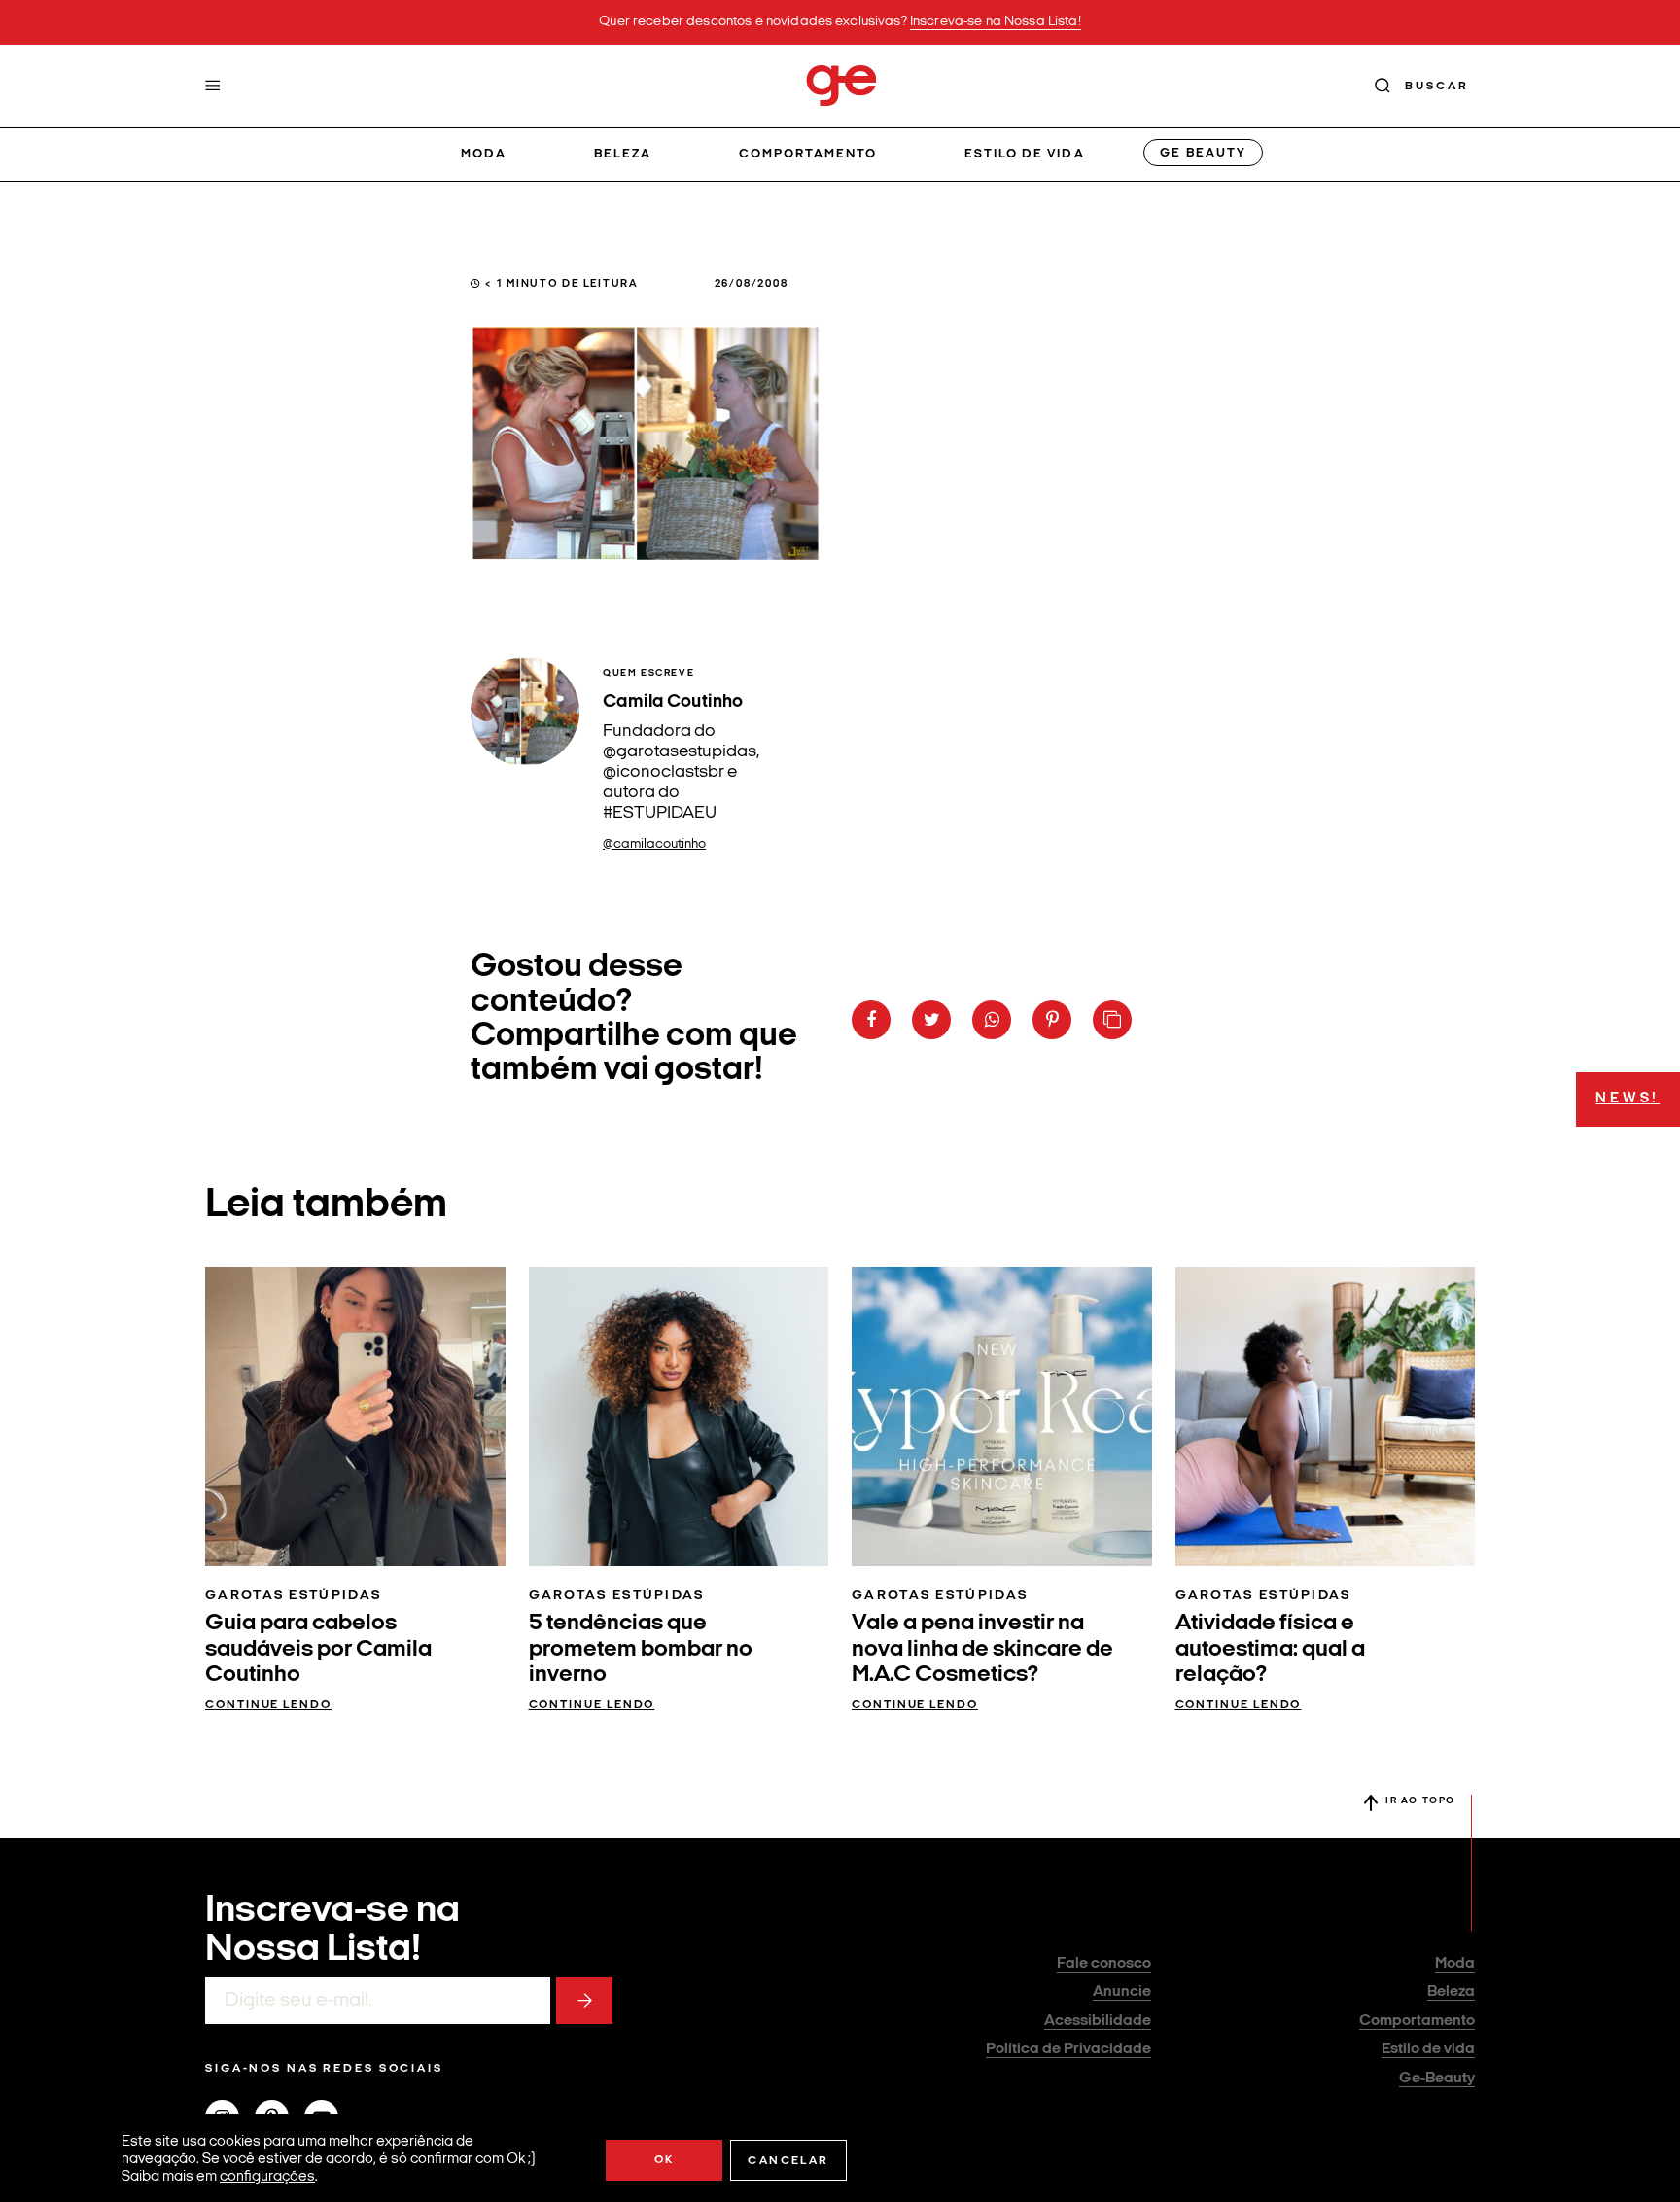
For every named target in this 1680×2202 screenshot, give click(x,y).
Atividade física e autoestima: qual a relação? (1270, 1649)
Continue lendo (268, 1705)
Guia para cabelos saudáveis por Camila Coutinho (318, 1649)
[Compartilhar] (871, 1020)
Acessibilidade (1098, 2021)
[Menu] (213, 86)
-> (584, 2001)
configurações (267, 2177)
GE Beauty (1203, 153)
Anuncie (1122, 1992)
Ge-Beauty (1437, 2079)
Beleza (623, 154)
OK (665, 2160)
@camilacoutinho (654, 844)
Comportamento (808, 154)
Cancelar (788, 2161)
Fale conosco (1104, 1964)
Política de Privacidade (1068, 2049)
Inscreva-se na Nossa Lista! (996, 22)
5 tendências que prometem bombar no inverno (641, 1649)
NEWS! (1627, 1099)
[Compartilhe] (1112, 1020)
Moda (484, 154)
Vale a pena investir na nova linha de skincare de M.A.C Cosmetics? (982, 1649)
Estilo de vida (1025, 154)
